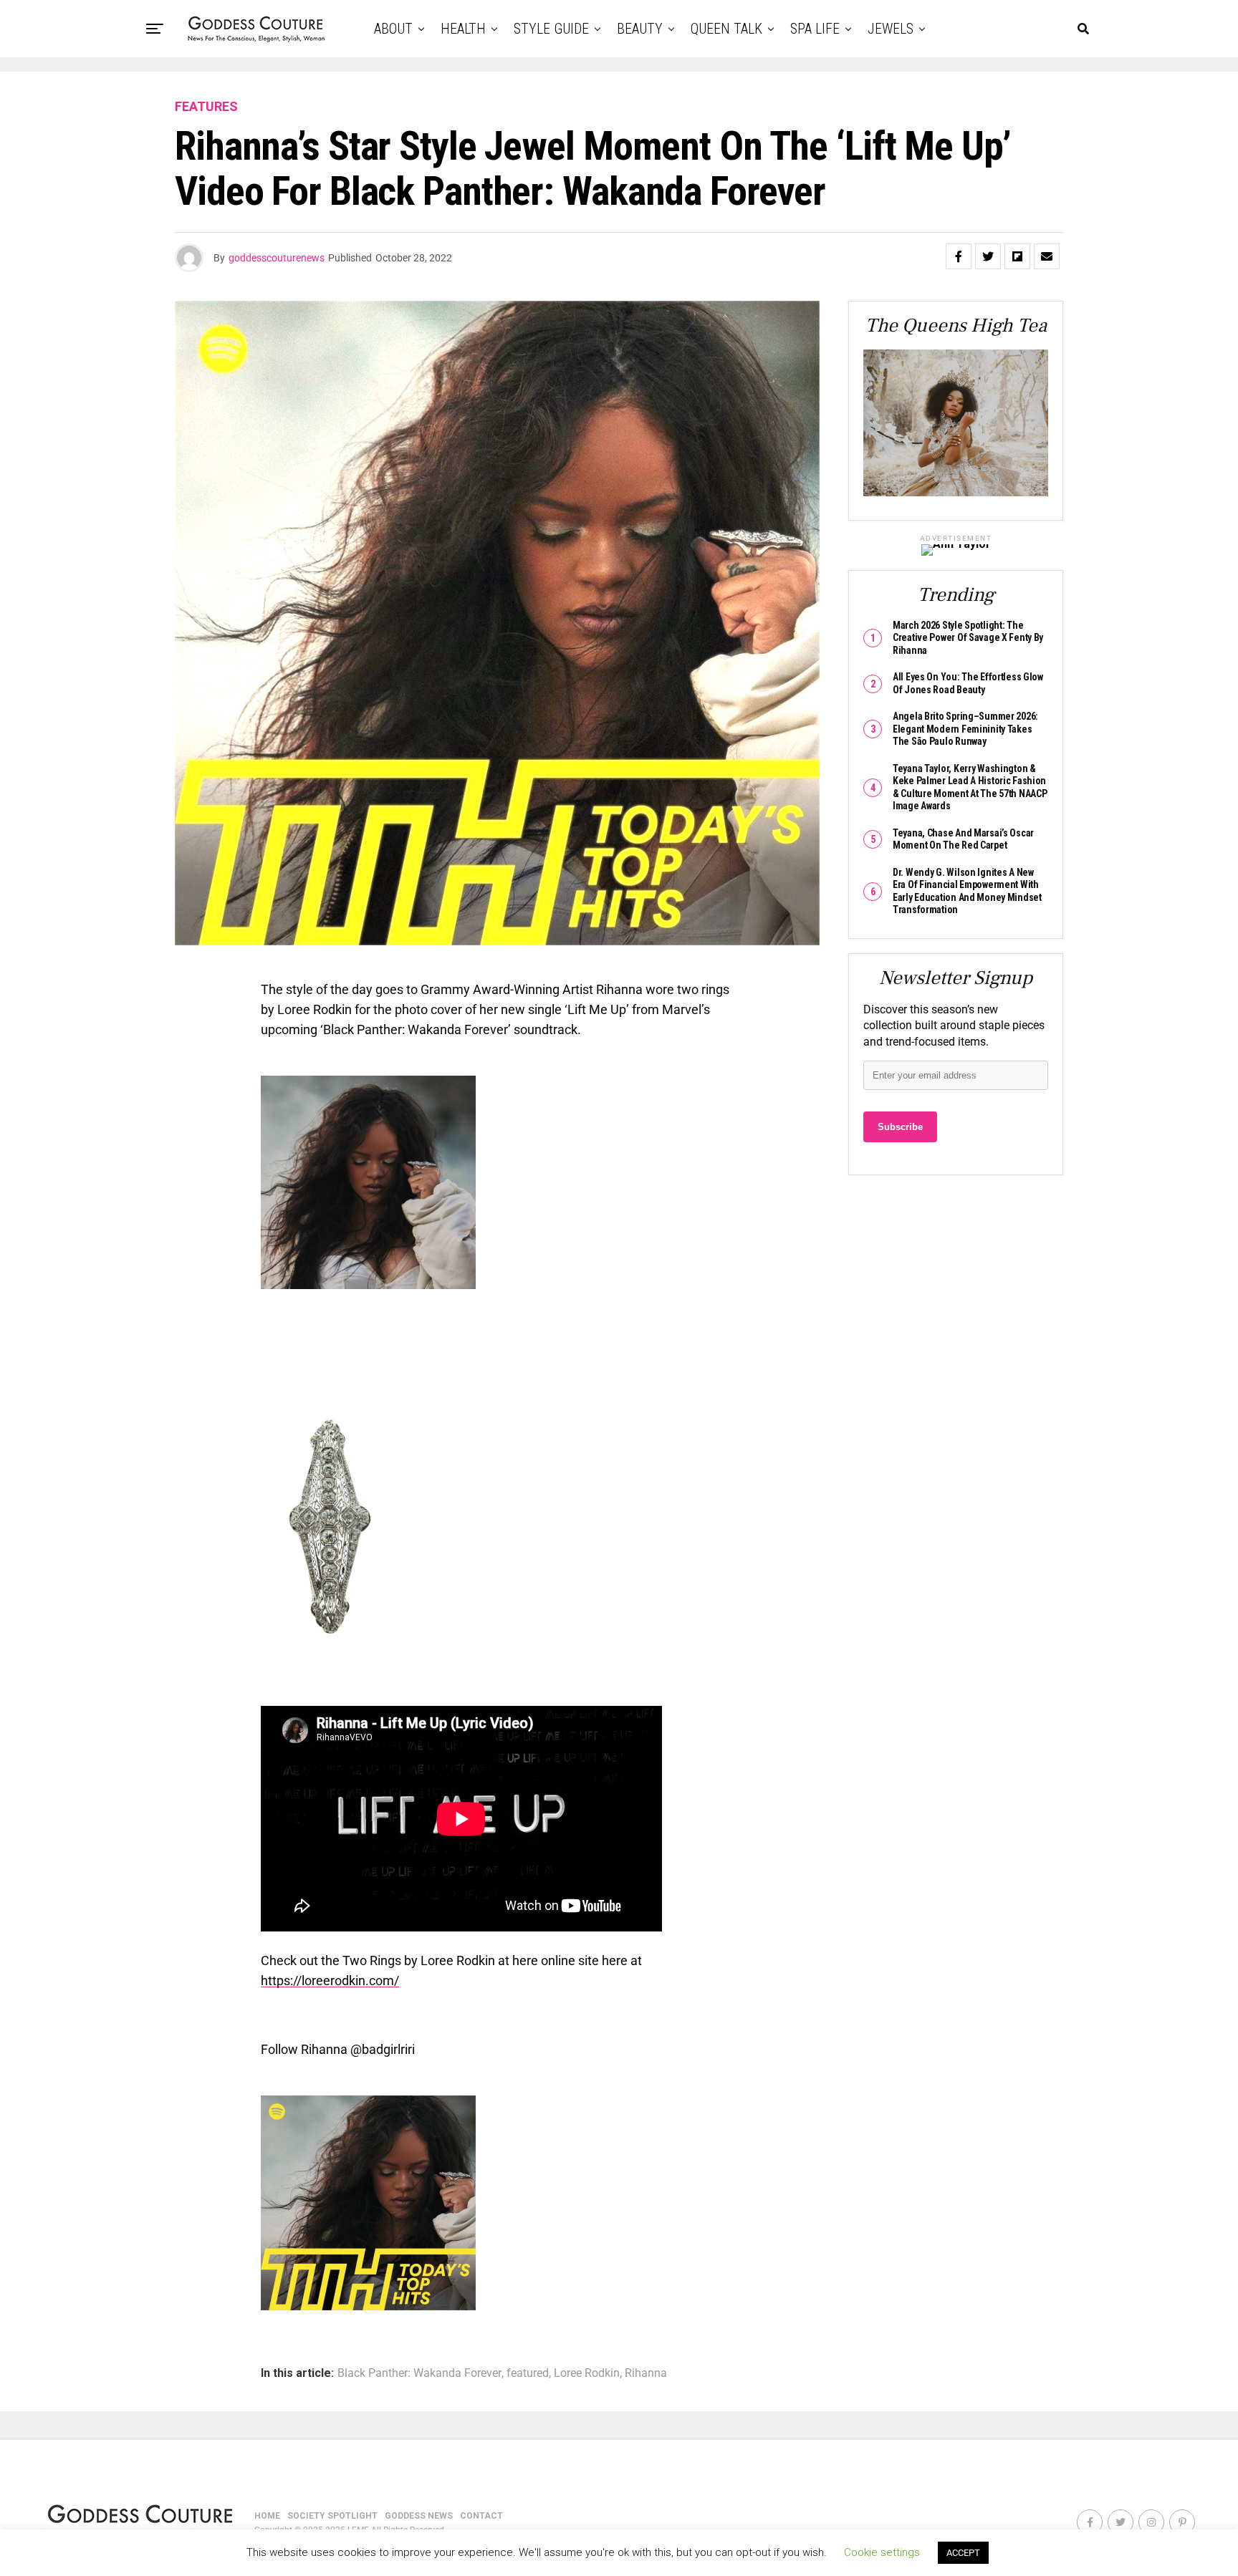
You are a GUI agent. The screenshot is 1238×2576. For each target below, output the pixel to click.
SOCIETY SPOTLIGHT (332, 2516)
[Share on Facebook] (959, 256)
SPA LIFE (815, 29)
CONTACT (481, 2516)
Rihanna (646, 2373)
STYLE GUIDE (551, 29)
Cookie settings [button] (882, 2552)
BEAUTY (640, 29)
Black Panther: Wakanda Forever (419, 2373)
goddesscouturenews (277, 258)
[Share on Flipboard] (1017, 256)
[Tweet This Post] (988, 256)
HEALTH (463, 29)
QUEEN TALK (726, 29)
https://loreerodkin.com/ (330, 1981)
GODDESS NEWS (419, 2516)
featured (528, 2373)
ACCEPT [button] (963, 2553)
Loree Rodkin (587, 2373)
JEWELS (891, 29)
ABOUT (393, 29)
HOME (267, 2516)
